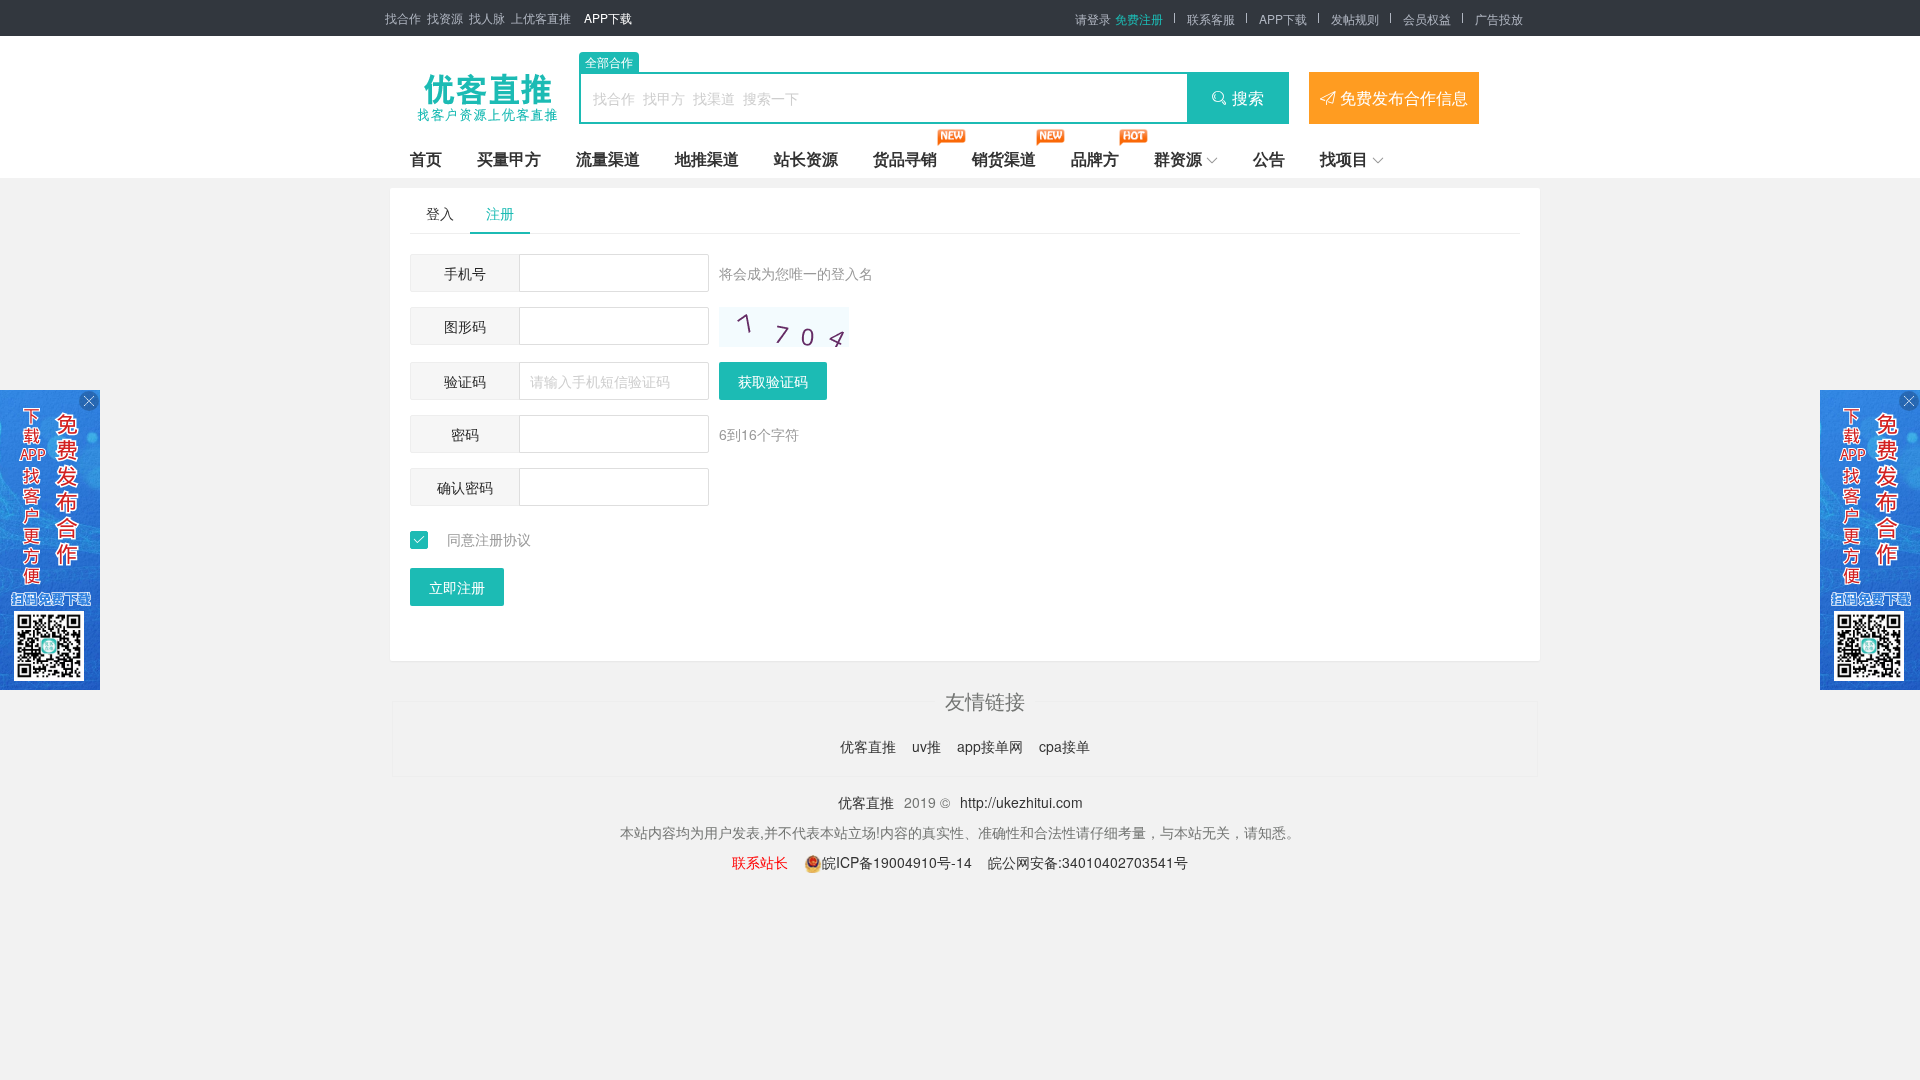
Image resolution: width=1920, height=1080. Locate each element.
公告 (1269, 158)
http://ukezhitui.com (1021, 802)
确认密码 (465, 487)
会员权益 (1427, 18)
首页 (426, 158)
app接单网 (992, 746)
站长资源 (806, 158)
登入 (440, 213)
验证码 (465, 381)
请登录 (1093, 18)
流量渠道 (608, 158)
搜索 (1248, 97)
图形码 (465, 326)
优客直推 (870, 746)
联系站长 (760, 862)
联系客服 (1211, 18)
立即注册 (457, 587)
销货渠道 (1004, 158)
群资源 (1178, 158)
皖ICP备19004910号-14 (899, 862)
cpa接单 (1064, 746)
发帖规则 (1355, 18)
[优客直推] (487, 98)
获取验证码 (773, 381)
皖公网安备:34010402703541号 (1088, 862)
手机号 (465, 273)
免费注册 (1139, 18)
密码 (465, 434)
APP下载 (608, 17)
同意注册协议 (489, 539)
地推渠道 (707, 158)
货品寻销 (905, 158)
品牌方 (1095, 158)
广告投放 (1499, 18)
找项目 (1344, 158)
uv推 (928, 746)
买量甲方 (509, 158)
